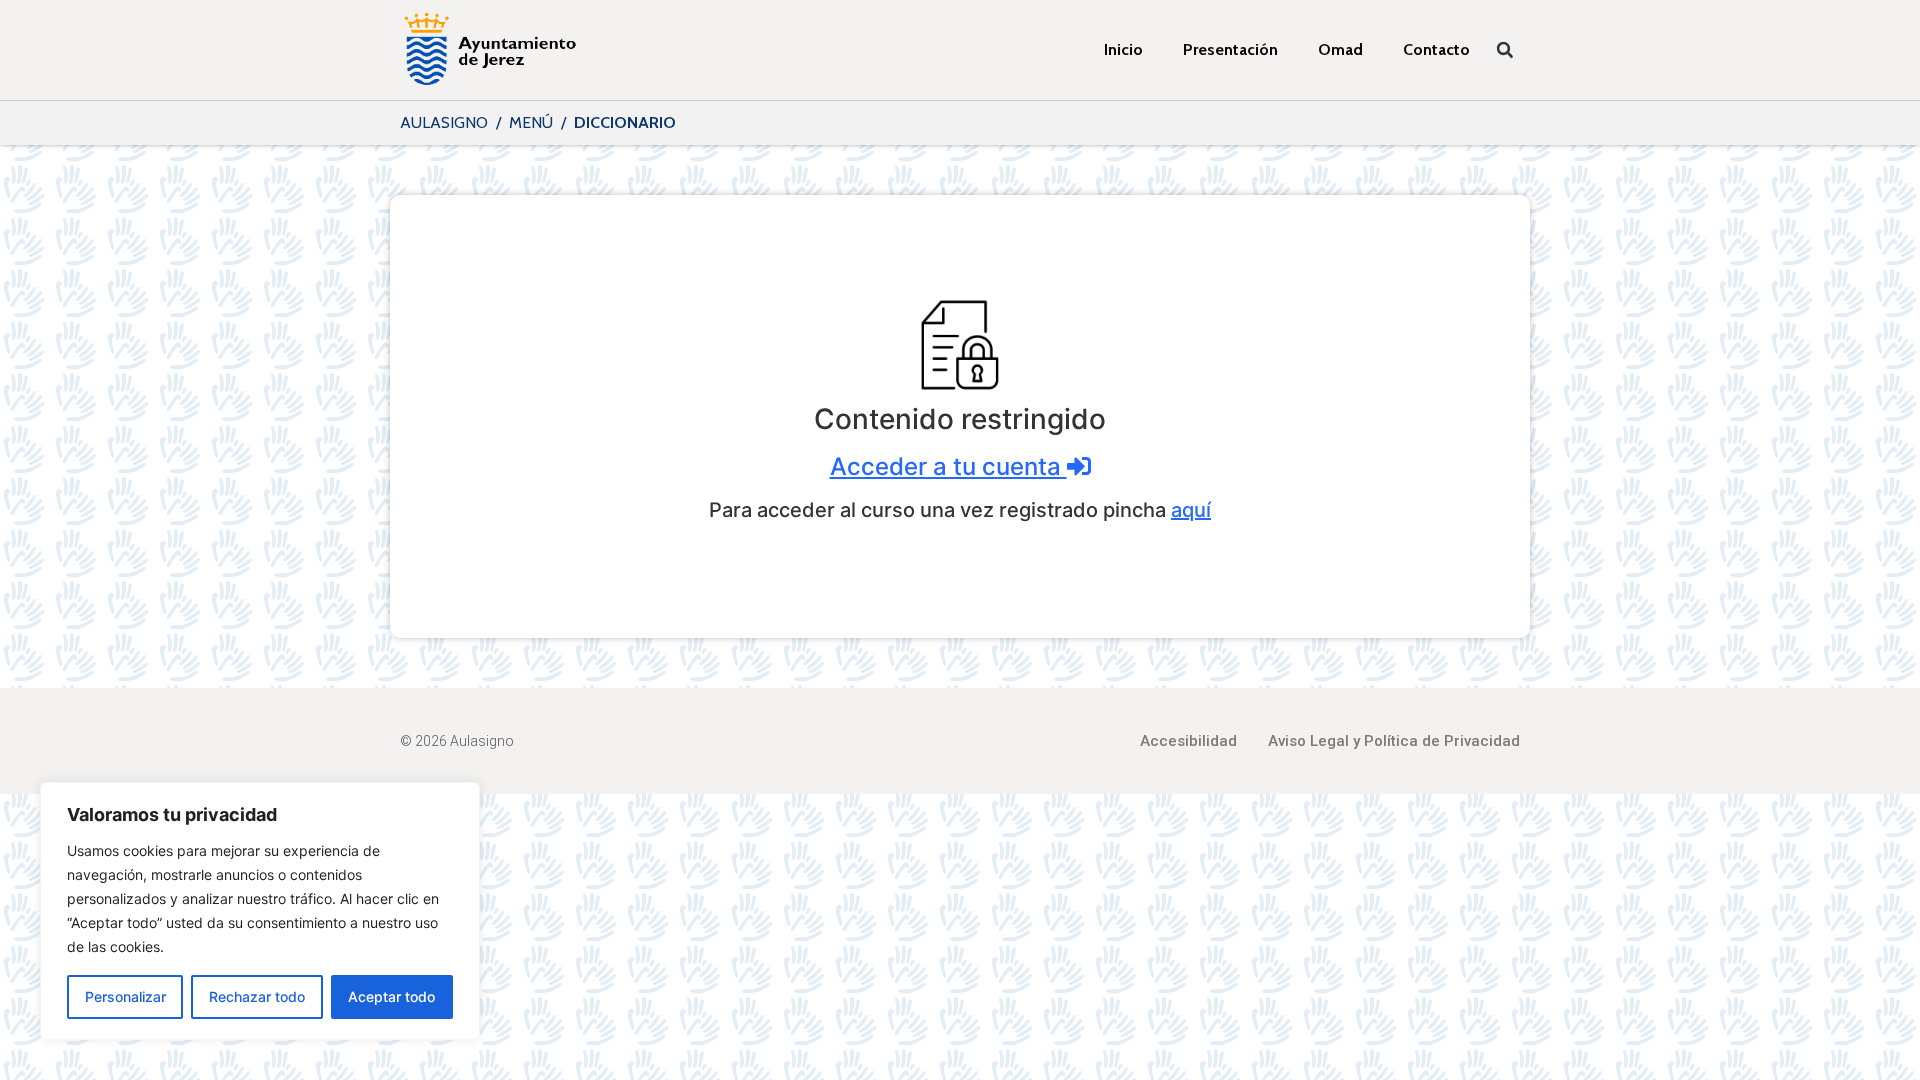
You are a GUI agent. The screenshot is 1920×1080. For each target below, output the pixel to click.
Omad (1340, 49)
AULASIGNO (444, 122)
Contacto (1436, 49)
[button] (1505, 50)
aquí (1191, 510)
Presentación (1230, 49)
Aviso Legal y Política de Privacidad (1394, 741)
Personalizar (125, 996)
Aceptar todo (391, 996)
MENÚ (531, 122)
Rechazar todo (257, 996)
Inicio (1123, 49)
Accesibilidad (1188, 741)
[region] (260, 911)
